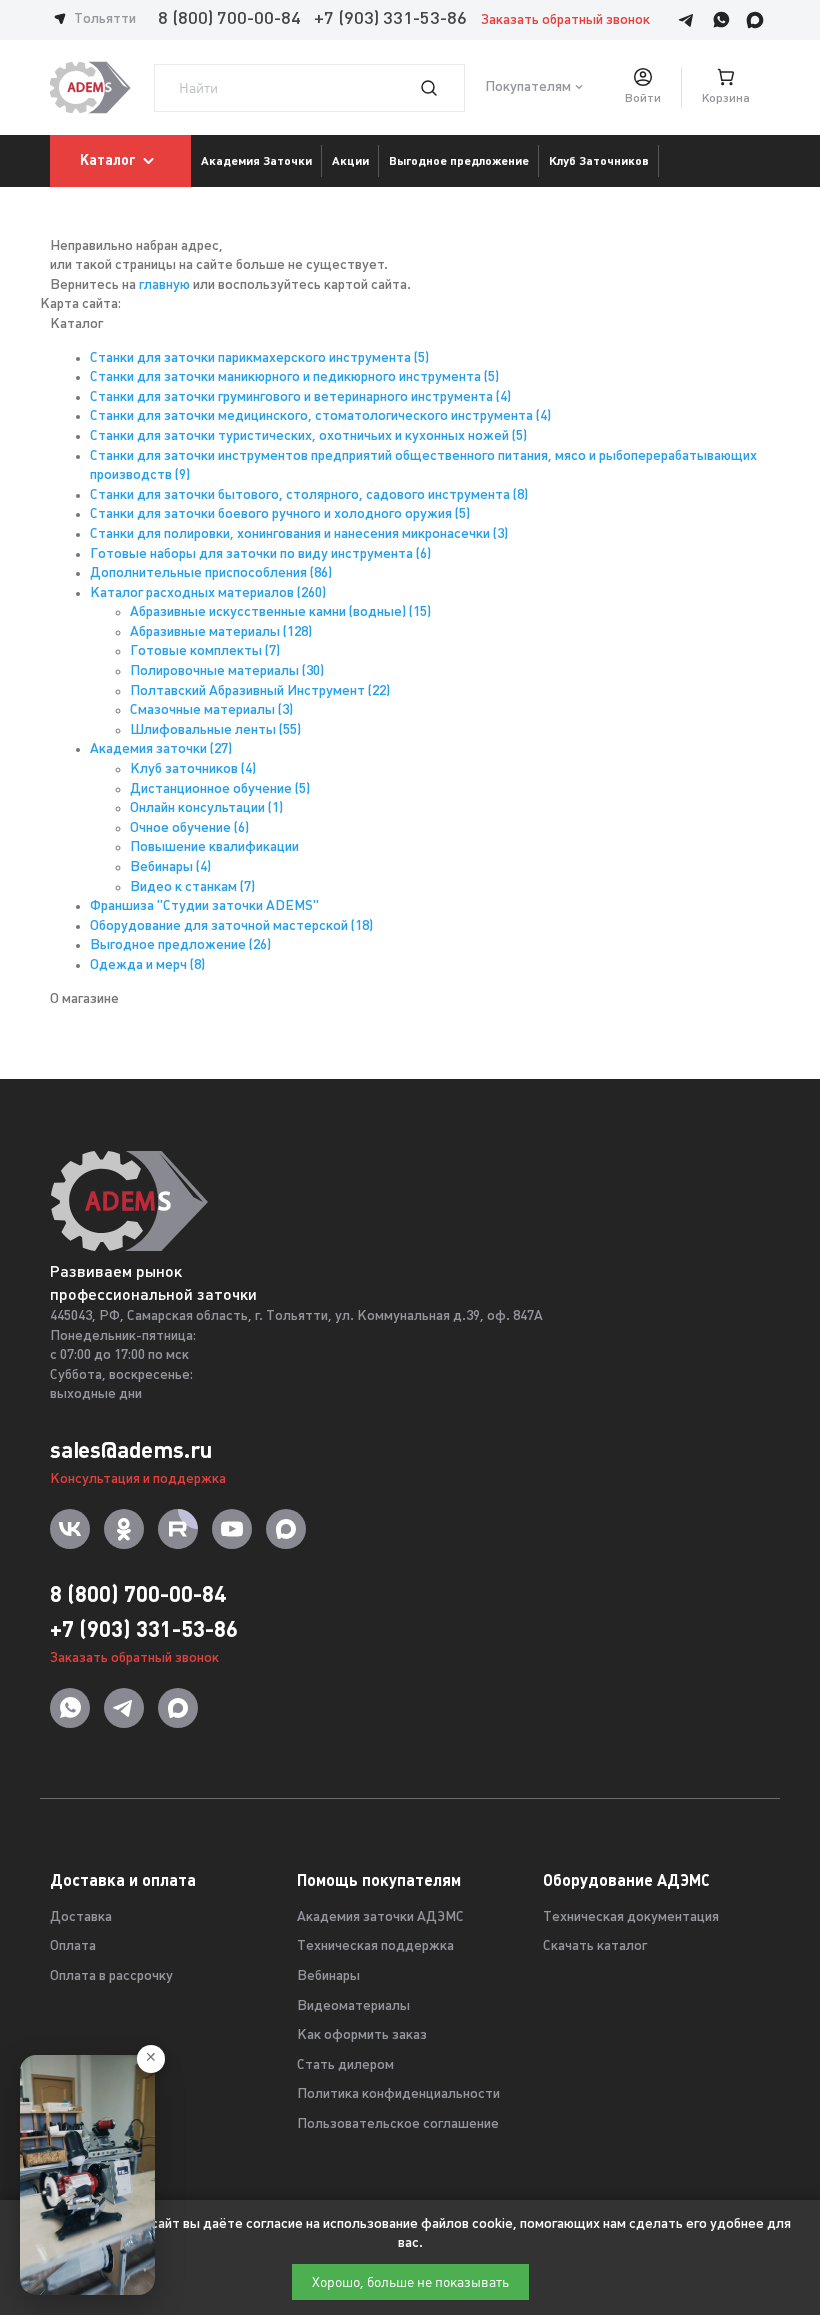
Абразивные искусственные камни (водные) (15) (280, 612)
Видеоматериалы (353, 2006)
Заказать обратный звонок (565, 20)
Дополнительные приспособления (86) (211, 573)
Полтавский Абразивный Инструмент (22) (260, 691)
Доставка (81, 1917)
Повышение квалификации (214, 847)
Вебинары (328, 1976)
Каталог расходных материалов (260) (208, 593)
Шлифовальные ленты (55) (215, 730)
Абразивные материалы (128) (221, 632)
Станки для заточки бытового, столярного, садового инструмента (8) (309, 495)
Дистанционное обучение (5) (220, 789)
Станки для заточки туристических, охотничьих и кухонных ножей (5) (308, 436)
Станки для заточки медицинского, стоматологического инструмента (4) (320, 416)
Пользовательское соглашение (398, 2124)
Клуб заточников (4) (193, 769)
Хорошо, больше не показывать (410, 2282)
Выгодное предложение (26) (180, 945)
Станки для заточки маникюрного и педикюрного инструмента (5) (294, 377)
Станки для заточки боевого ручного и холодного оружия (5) (280, 514)
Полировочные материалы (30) (227, 671)
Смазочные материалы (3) (211, 710)
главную (164, 285)
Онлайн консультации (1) (206, 808)
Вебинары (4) (170, 867)
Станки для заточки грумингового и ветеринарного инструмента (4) (300, 397)
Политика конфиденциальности (398, 2094)
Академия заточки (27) (161, 749)
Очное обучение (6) (189, 828)
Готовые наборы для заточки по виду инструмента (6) (260, 554)
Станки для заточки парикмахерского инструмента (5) (259, 358)
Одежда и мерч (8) (147, 965)
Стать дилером (345, 2065)
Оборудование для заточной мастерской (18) (231, 926)
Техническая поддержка (375, 1946)
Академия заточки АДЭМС (380, 1917)
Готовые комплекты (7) (205, 651)
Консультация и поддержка (138, 1479)
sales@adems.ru (131, 1450)
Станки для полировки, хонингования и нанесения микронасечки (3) (299, 534)
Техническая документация (631, 1917)
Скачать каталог (595, 1946)
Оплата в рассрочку (111, 1976)
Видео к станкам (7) (192, 887)
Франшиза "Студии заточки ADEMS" (204, 906)
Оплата (73, 1946)
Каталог (108, 160)
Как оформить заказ (362, 2035)
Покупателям (528, 87)
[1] (441, 88)
